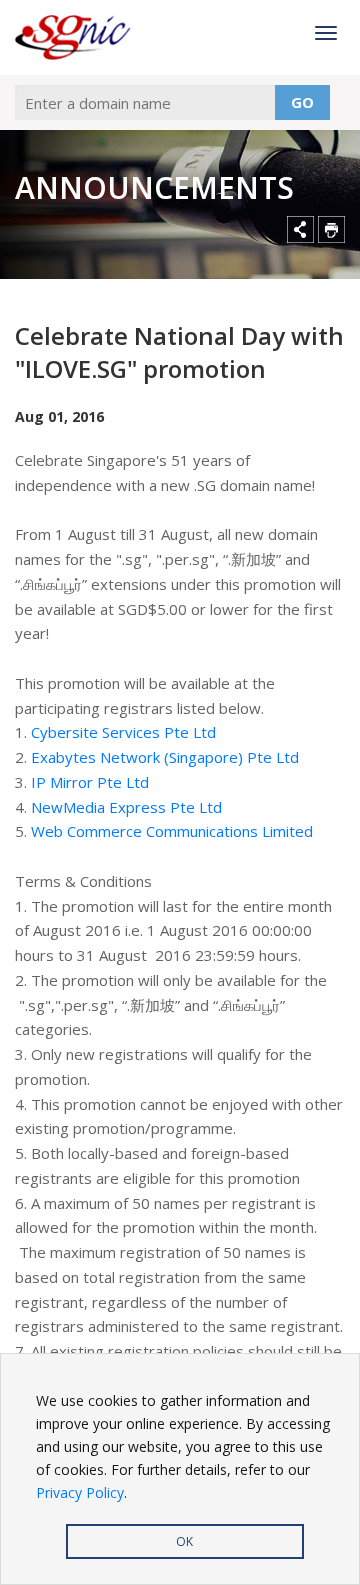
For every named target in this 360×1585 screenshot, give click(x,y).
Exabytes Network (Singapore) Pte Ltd (165, 757)
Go (302, 102)
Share (300, 229)
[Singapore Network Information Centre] (75, 37)
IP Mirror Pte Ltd (90, 782)
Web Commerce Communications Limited (174, 831)
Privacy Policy (80, 1492)
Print (331, 229)
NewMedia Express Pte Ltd (126, 807)
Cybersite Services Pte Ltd (123, 732)
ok (184, 1541)
